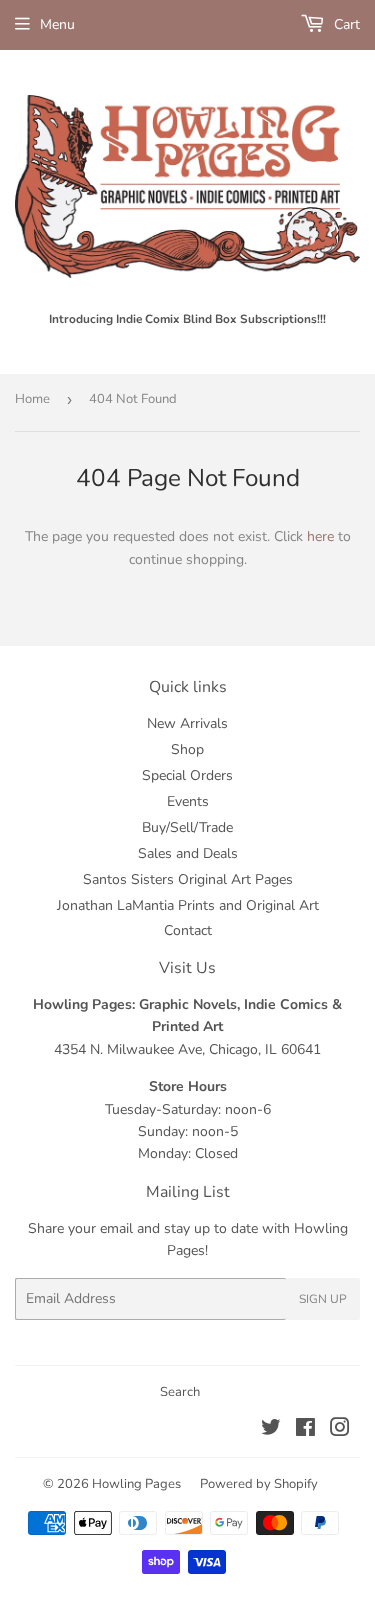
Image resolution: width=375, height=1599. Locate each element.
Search (180, 1392)
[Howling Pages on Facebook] (305, 1430)
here (320, 536)
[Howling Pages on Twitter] (271, 1430)
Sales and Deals (188, 853)
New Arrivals (187, 723)
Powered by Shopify (259, 1484)
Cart (345, 24)
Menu (57, 24)
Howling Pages (136, 1484)
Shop (187, 749)
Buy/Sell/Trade (187, 827)
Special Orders (187, 775)
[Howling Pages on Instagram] (340, 1430)
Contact (188, 930)
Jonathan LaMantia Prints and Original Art (188, 905)
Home (32, 399)
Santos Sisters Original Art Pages (188, 879)
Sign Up (323, 1299)
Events (188, 801)
